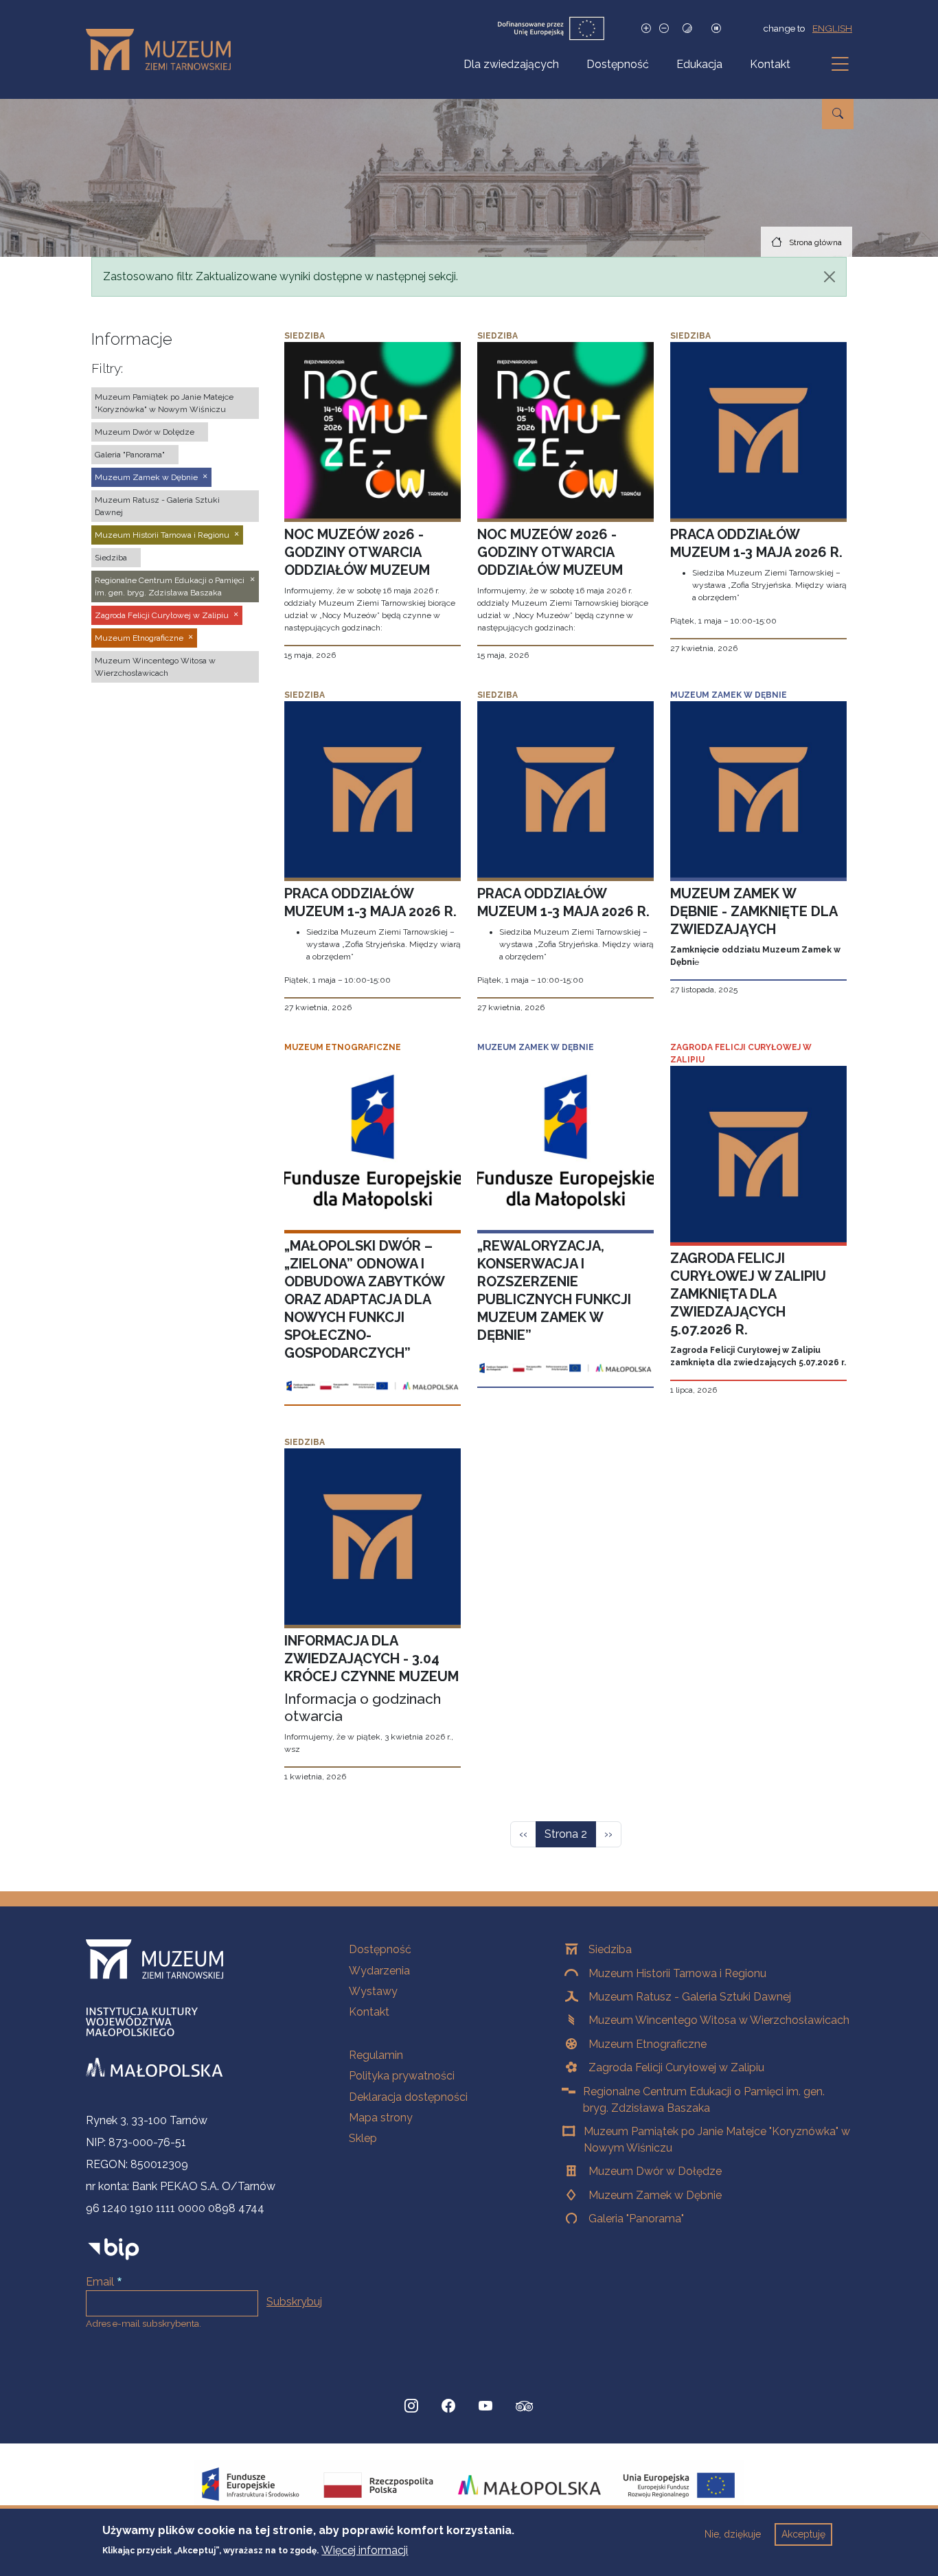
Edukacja (699, 64)
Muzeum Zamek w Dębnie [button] (146, 477)
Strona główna (815, 242)
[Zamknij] (830, 277)
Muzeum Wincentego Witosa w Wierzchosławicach (719, 2020)
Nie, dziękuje (733, 2534)
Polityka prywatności (402, 2076)
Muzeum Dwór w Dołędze (655, 2171)
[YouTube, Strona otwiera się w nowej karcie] (485, 2406)
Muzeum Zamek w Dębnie (655, 2195)
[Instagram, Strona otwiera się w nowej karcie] (411, 2406)
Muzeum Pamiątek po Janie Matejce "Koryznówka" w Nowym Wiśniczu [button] (164, 403)
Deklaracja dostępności (408, 2097)
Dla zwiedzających (511, 64)
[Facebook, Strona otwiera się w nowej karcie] (448, 2406)
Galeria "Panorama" (636, 2219)
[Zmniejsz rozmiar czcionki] (664, 29)
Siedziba (610, 1949)
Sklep (363, 2138)
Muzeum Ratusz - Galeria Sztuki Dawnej (690, 1997)
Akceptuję (803, 2534)
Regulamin (376, 2055)
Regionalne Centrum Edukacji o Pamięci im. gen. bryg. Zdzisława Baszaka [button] (170, 586)
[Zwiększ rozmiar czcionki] (646, 29)
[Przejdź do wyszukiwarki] (838, 114)
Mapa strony (381, 2118)
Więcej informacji (365, 2550)
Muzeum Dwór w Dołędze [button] (145, 432)
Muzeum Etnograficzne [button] (139, 638)
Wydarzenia (379, 1971)
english (832, 28)
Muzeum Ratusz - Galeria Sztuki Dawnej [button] (157, 506)
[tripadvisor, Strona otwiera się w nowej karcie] (525, 2408)
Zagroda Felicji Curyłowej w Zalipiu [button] (162, 615)
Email (100, 2282)
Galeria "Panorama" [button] (130, 455)
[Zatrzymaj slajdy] (716, 29)
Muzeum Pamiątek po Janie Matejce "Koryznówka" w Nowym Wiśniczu (717, 2140)
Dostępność (618, 64)
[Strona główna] (164, 49)
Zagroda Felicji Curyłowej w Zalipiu (676, 2067)
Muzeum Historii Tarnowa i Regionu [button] (162, 535)
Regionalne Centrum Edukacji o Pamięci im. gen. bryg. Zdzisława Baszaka (704, 2100)
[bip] (114, 2249)
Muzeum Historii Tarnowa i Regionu (677, 1973)
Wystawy (373, 1991)
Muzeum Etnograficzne (648, 2044)
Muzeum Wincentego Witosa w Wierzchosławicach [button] (155, 667)
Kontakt (770, 64)
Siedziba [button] (111, 558)
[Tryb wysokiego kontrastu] (687, 29)
